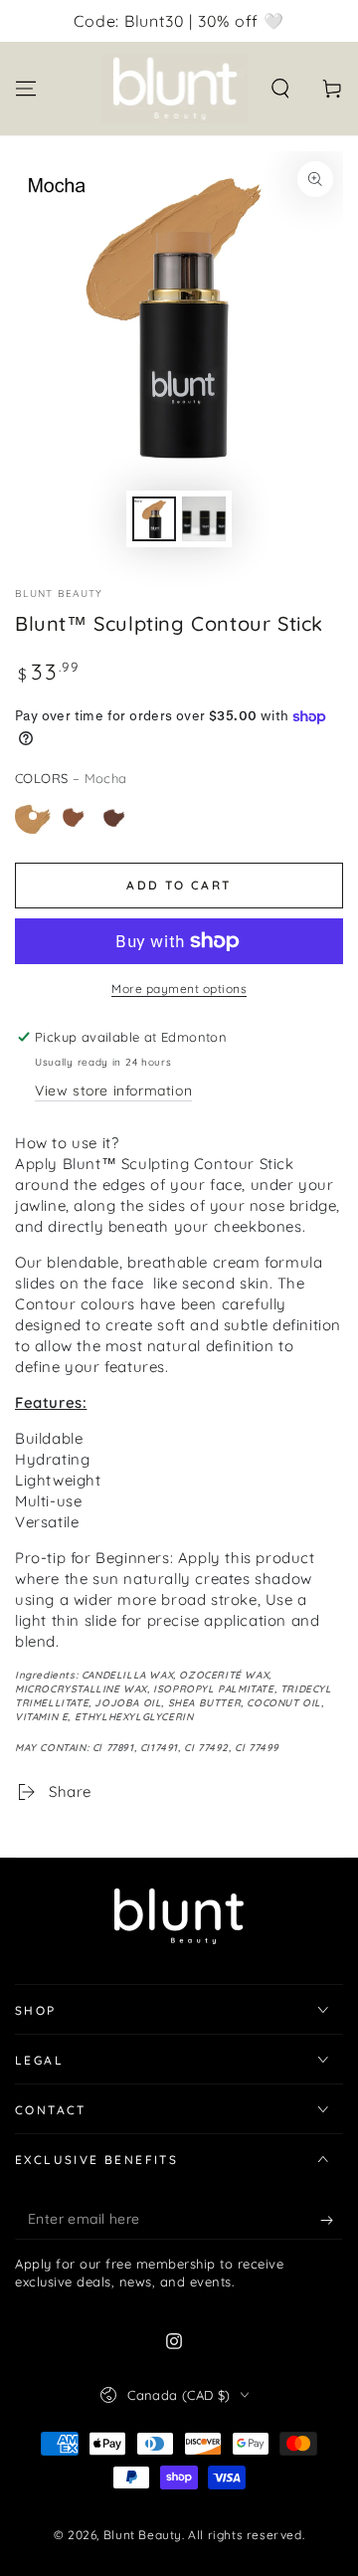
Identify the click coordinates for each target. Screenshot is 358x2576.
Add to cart (179, 885)
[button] (280, 89)
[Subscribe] (332, 2220)
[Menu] (26, 89)
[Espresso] (74, 816)
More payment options (179, 989)
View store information (113, 1090)
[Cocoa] (114, 816)
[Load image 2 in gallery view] (204, 519)
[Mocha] (33, 816)
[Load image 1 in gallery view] (154, 519)
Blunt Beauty (59, 594)
